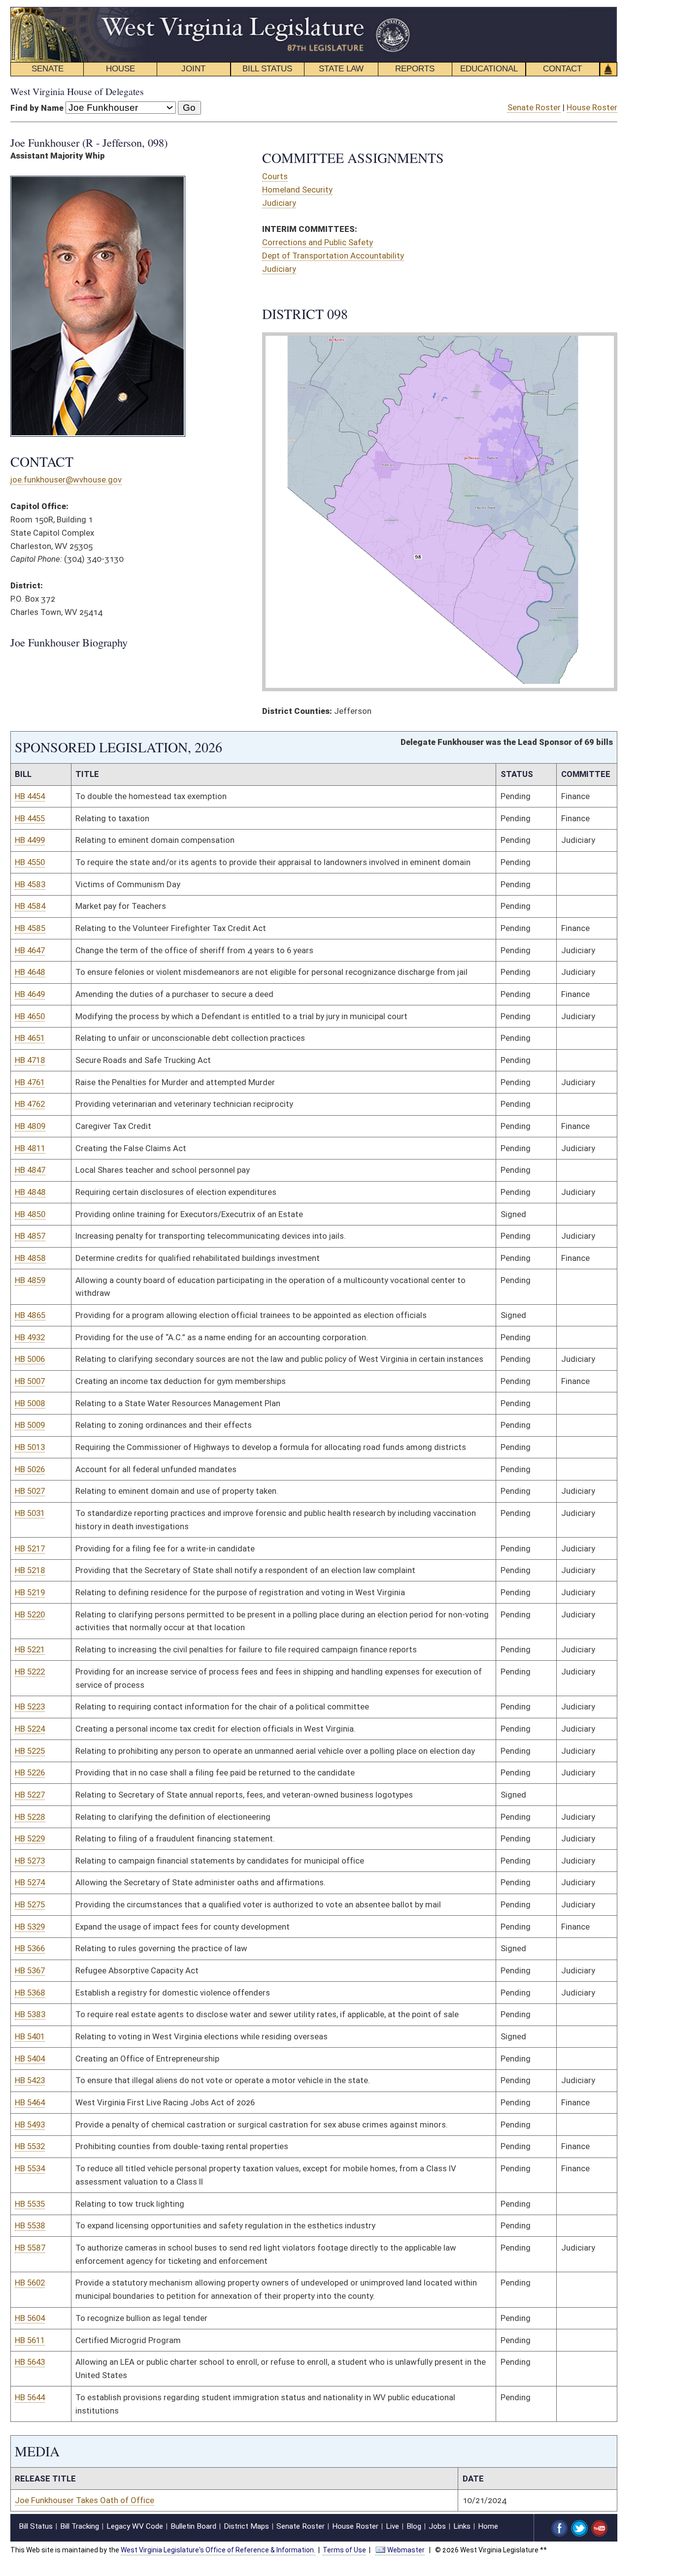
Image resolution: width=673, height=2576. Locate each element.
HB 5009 (30, 1425)
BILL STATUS (267, 69)
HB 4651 (30, 1038)
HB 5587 (30, 2248)
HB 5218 (30, 1570)
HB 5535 (30, 2204)
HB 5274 (30, 1882)
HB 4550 (30, 862)
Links (462, 2526)
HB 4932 (30, 1337)
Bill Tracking (80, 2526)
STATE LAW (341, 69)
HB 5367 (30, 1970)
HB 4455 (30, 818)
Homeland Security (297, 190)
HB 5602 (30, 2283)
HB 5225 (30, 1751)
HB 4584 (30, 906)
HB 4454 (30, 796)
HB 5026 (30, 1469)
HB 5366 (30, 1948)
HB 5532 (30, 2146)
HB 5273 (30, 1861)
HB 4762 (30, 1104)
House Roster (592, 107)
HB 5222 (30, 1672)
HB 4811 (30, 1148)
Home (488, 2526)
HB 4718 (30, 1060)
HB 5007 (30, 1381)
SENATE (48, 69)
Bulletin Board (193, 2526)
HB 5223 (30, 1707)
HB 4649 (30, 994)
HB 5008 (30, 1403)
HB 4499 (30, 840)
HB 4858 (30, 1258)
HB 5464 (30, 2102)
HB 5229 (30, 1838)
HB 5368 (30, 1993)
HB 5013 (30, 1447)
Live (392, 2526)
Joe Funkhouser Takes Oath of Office (84, 2500)
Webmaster (406, 2550)
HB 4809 (30, 1126)
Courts (275, 176)
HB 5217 (30, 1548)
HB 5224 (30, 1729)
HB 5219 (30, 1592)
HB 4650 (30, 1016)
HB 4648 (30, 972)
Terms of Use (344, 2550)
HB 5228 (30, 1817)
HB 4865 (30, 1315)
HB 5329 (30, 1927)
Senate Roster (534, 107)
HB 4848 (30, 1192)
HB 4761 (30, 1082)
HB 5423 (30, 2080)
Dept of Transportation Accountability (333, 256)
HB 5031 (30, 1513)
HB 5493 (30, 2125)
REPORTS (415, 69)
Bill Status (36, 2526)
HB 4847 (30, 1170)
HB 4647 (30, 950)
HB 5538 (30, 2225)
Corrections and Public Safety (318, 242)
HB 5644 (30, 2397)
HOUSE (120, 69)
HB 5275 (30, 1904)
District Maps (246, 2526)
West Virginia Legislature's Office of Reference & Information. (218, 2550)
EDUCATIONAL (489, 69)
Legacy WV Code (135, 2526)
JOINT (193, 69)
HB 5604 (30, 2318)
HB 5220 (30, 1614)
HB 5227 (30, 1795)
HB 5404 (30, 2059)
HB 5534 (30, 2168)
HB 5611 (30, 2340)
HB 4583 (30, 884)
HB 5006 (30, 1359)
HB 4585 (30, 928)
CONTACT (562, 69)
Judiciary (279, 203)
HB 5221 (30, 1649)
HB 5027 (30, 1491)
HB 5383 (30, 2014)
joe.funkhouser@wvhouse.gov (66, 480)
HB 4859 (30, 1280)
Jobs (437, 2526)
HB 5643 (30, 2362)
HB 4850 (30, 1214)
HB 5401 (30, 2036)
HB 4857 (30, 1236)
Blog (414, 2526)
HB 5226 (30, 1772)
